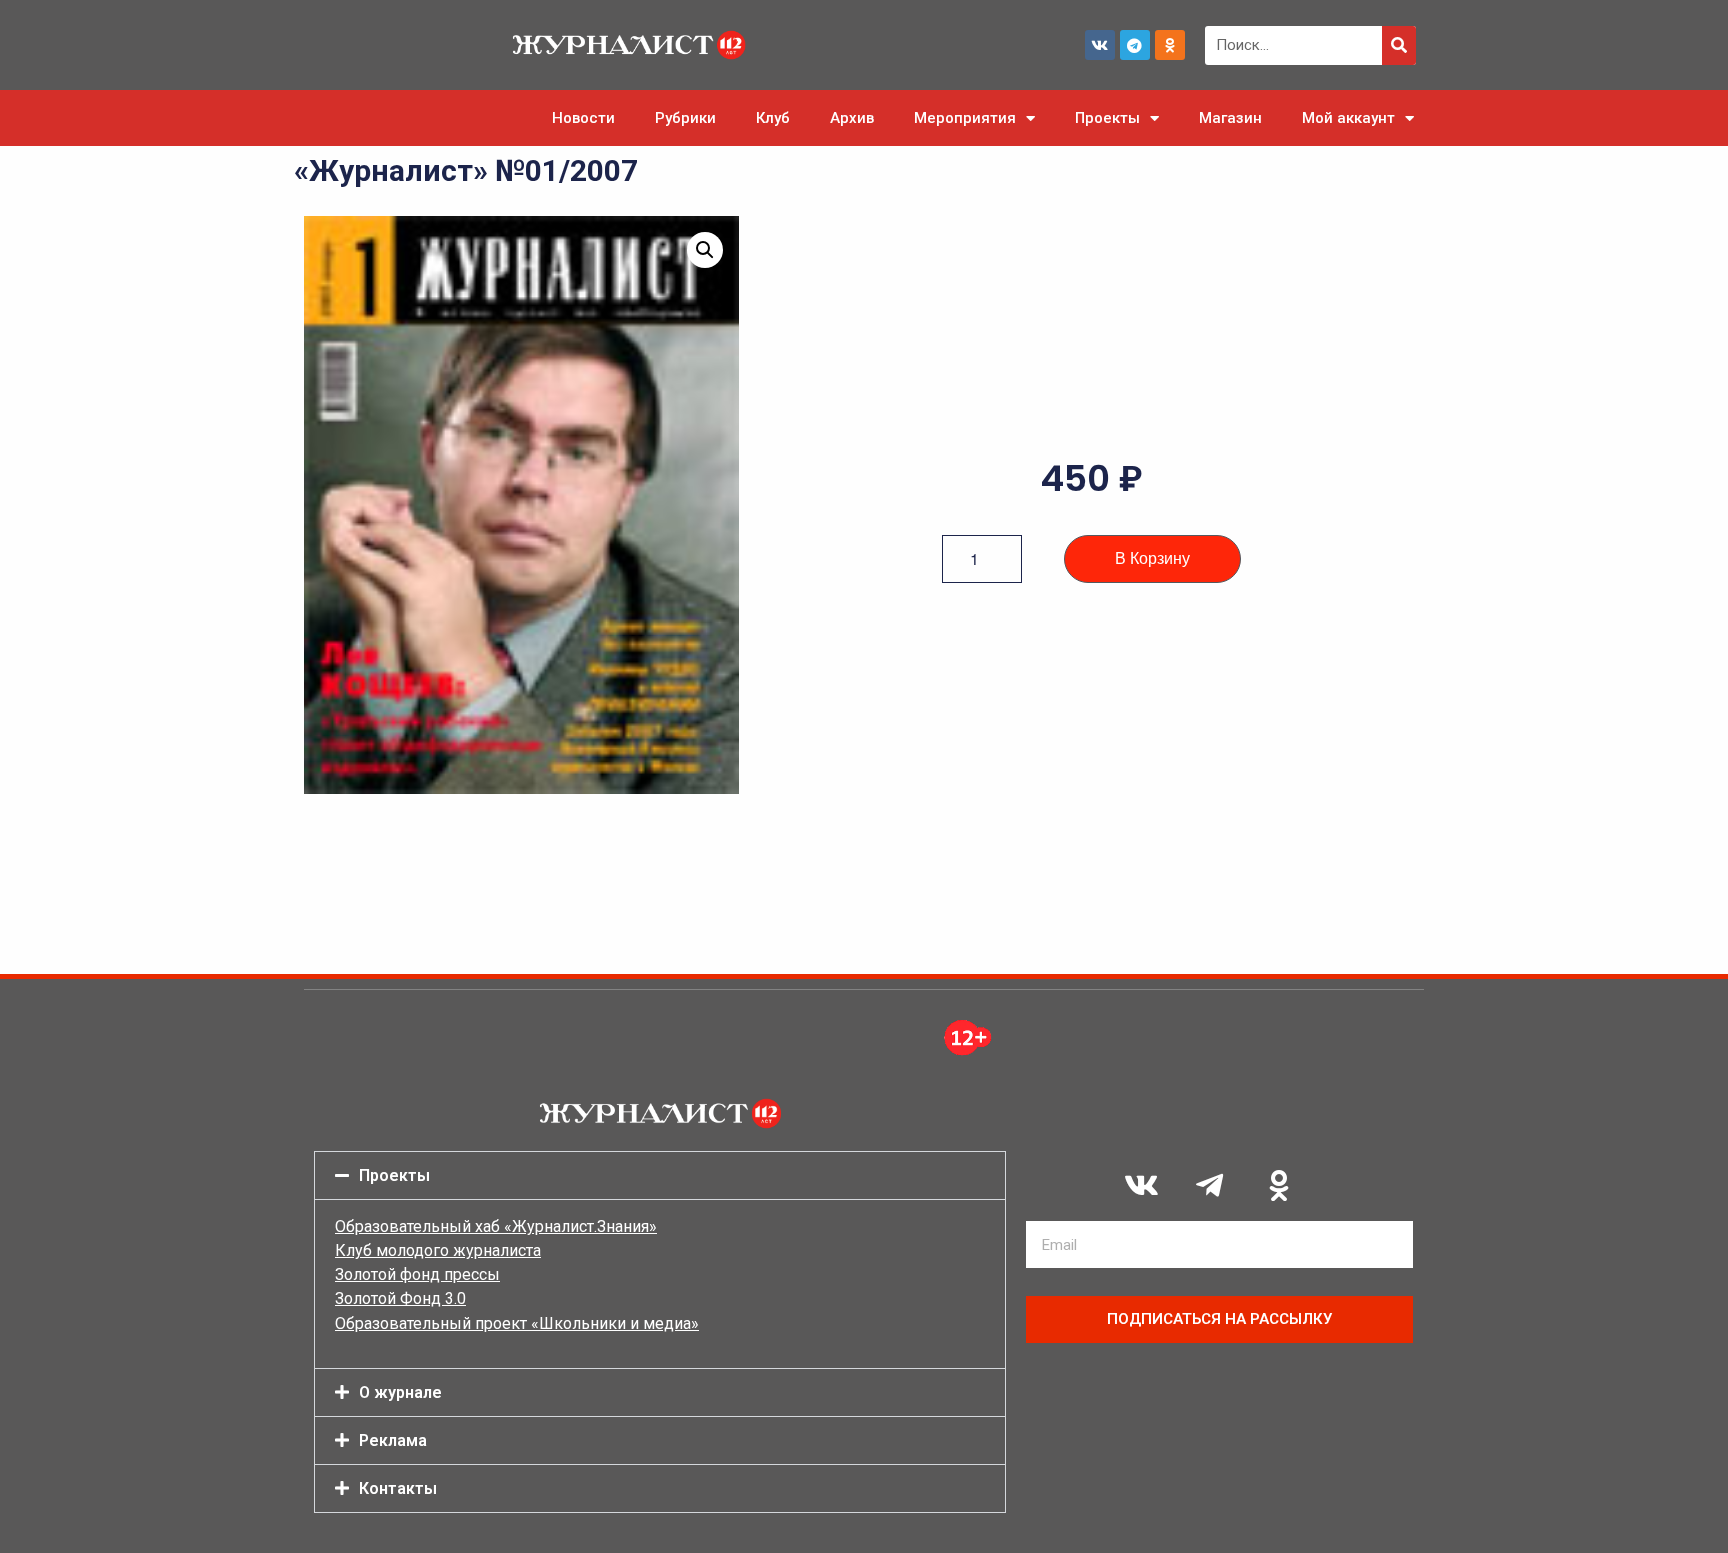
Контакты (398, 1488)
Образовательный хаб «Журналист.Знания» (496, 1226)
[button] (705, 250)
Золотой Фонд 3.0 (400, 1298)
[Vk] (1100, 45)
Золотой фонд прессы (417, 1274)
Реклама (393, 1440)
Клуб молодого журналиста (438, 1250)
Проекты (1107, 118)
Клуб (773, 118)
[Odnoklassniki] (1170, 45)
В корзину (1152, 558)
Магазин (1230, 118)
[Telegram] (1135, 45)
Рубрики (685, 118)
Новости (583, 118)
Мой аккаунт (1348, 118)
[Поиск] (1399, 45)
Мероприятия (965, 118)
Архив (852, 118)
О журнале (400, 1392)
